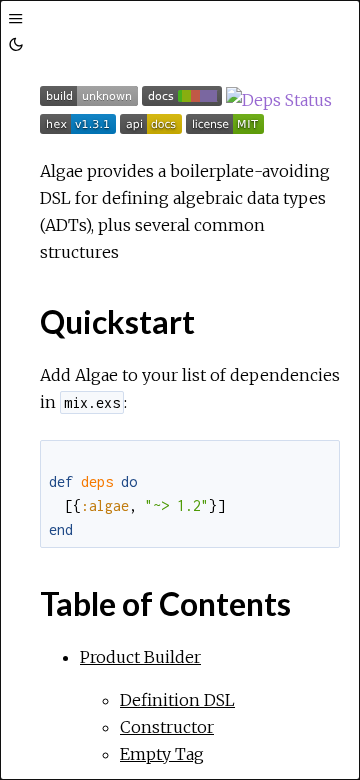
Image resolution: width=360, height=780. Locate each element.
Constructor (167, 727)
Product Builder (140, 657)
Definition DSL (177, 700)
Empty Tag (162, 754)
